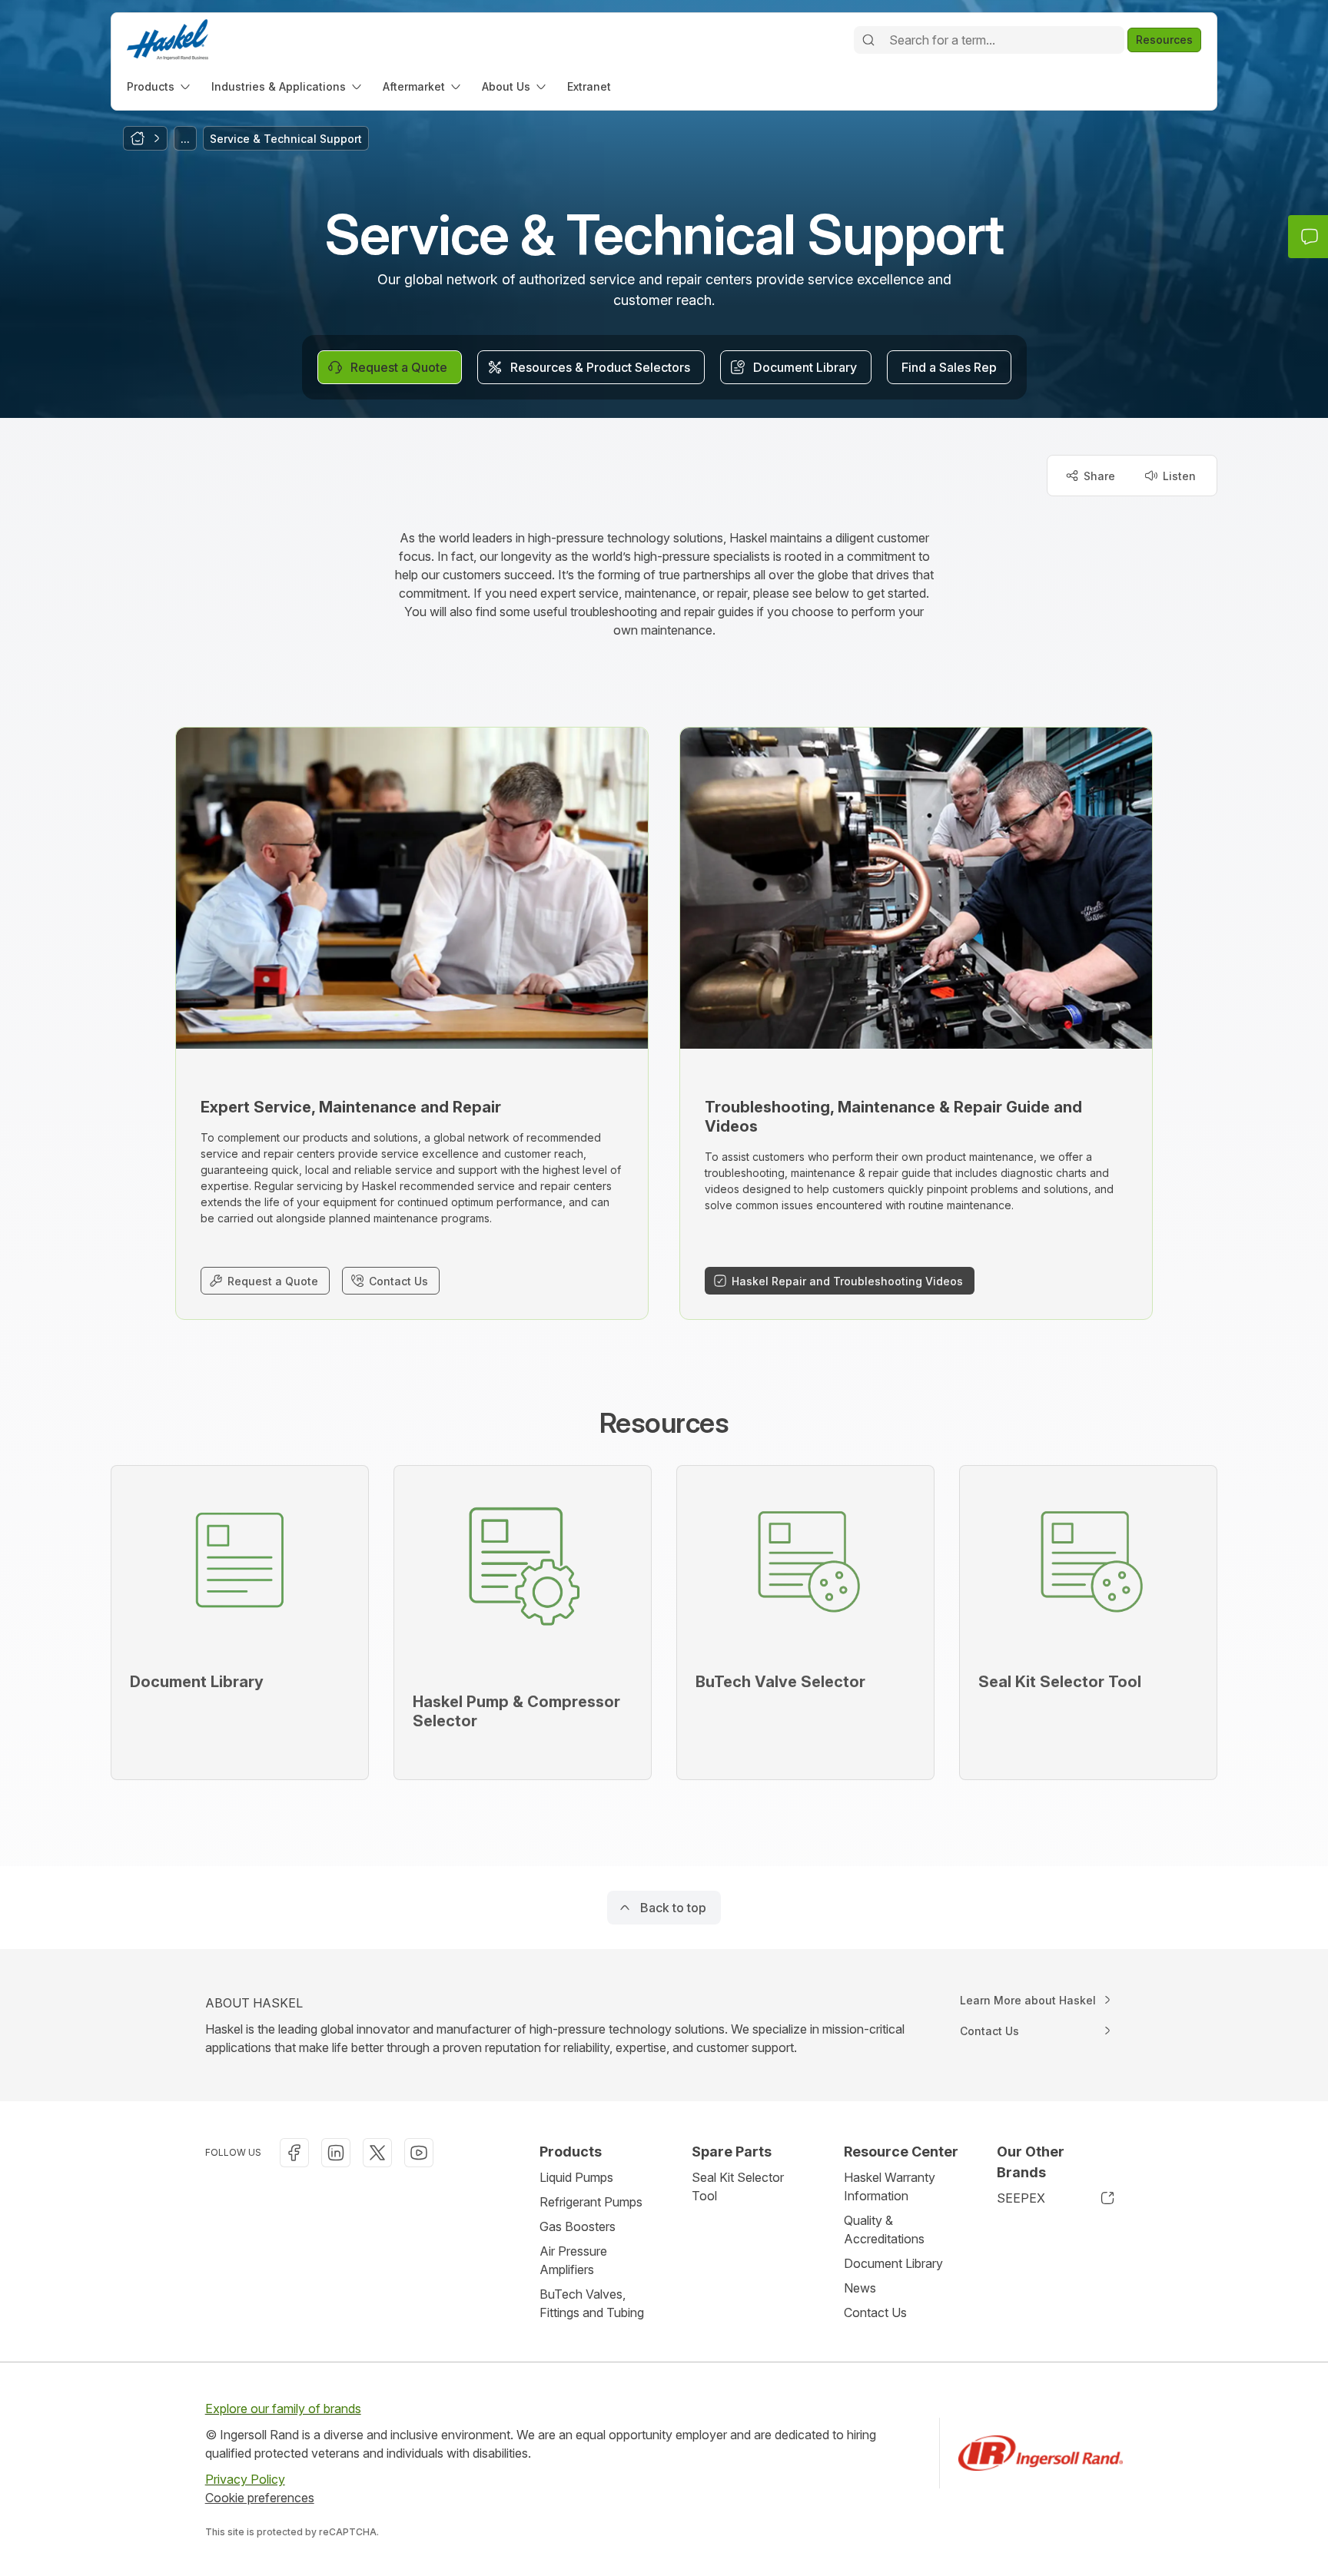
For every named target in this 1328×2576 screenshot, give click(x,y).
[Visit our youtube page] (419, 2153)
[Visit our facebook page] (294, 2153)
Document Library (893, 2263)
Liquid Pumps (576, 2177)
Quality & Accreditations (884, 2230)
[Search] (868, 40)
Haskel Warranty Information (890, 2186)
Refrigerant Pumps (591, 2202)
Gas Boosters (578, 2226)
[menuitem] (160, 86)
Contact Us (875, 2312)
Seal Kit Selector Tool (738, 2186)
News (860, 2288)
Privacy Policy (245, 2479)
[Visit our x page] (377, 2153)
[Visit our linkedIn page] (336, 2153)
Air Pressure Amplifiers (573, 2260)
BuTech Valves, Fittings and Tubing (592, 2303)
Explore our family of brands (283, 2409)
